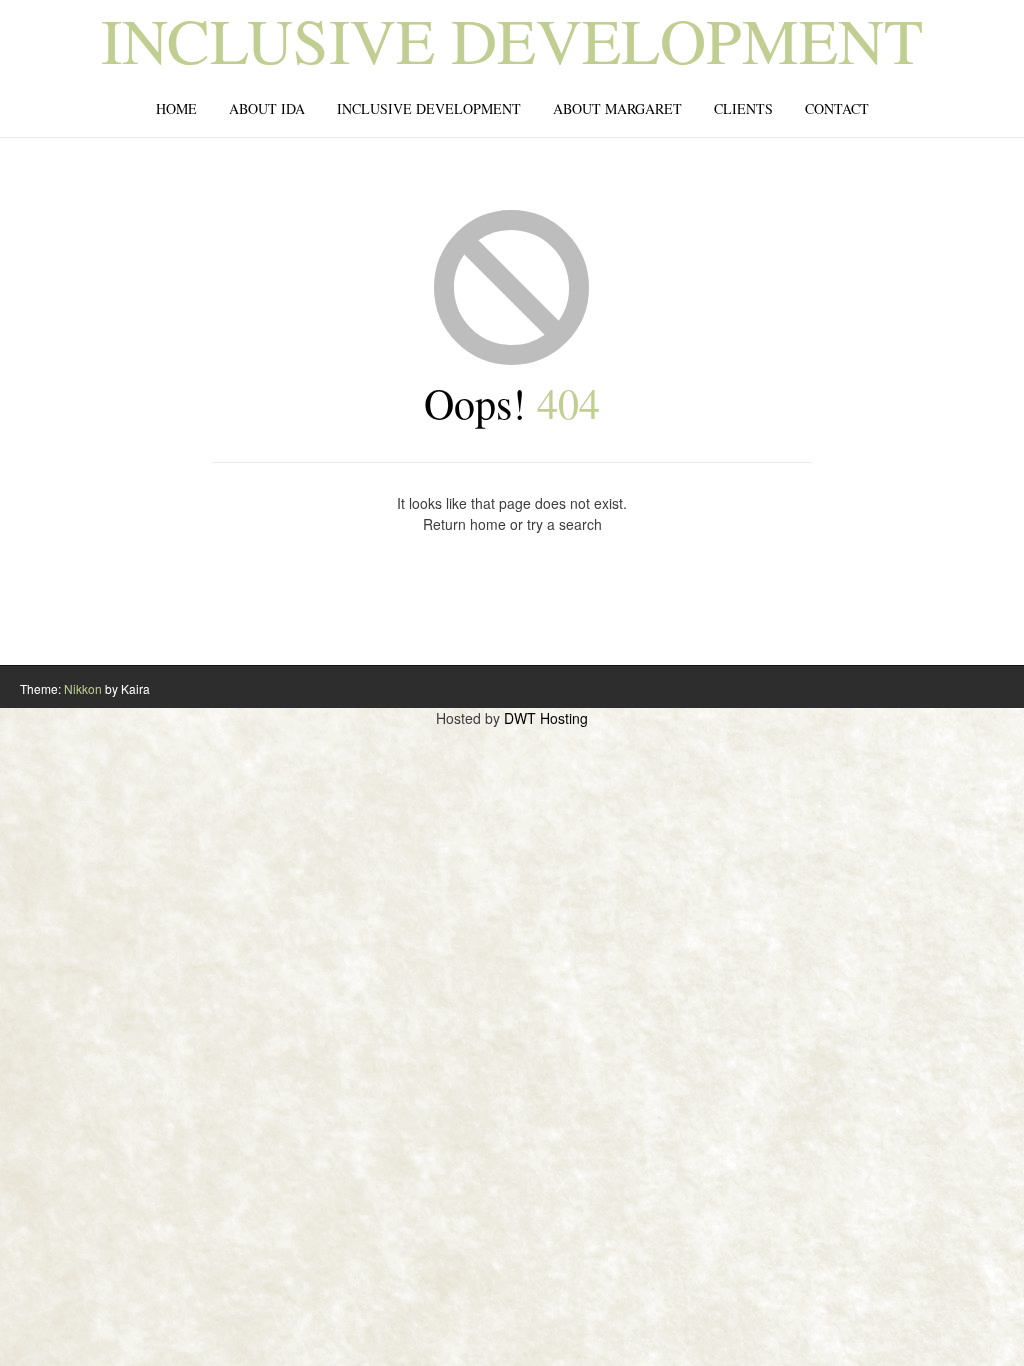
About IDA (267, 108)
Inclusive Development (512, 39)
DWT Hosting (546, 718)
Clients (743, 108)
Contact (837, 108)
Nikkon (83, 688)
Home (176, 108)
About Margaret (617, 108)
